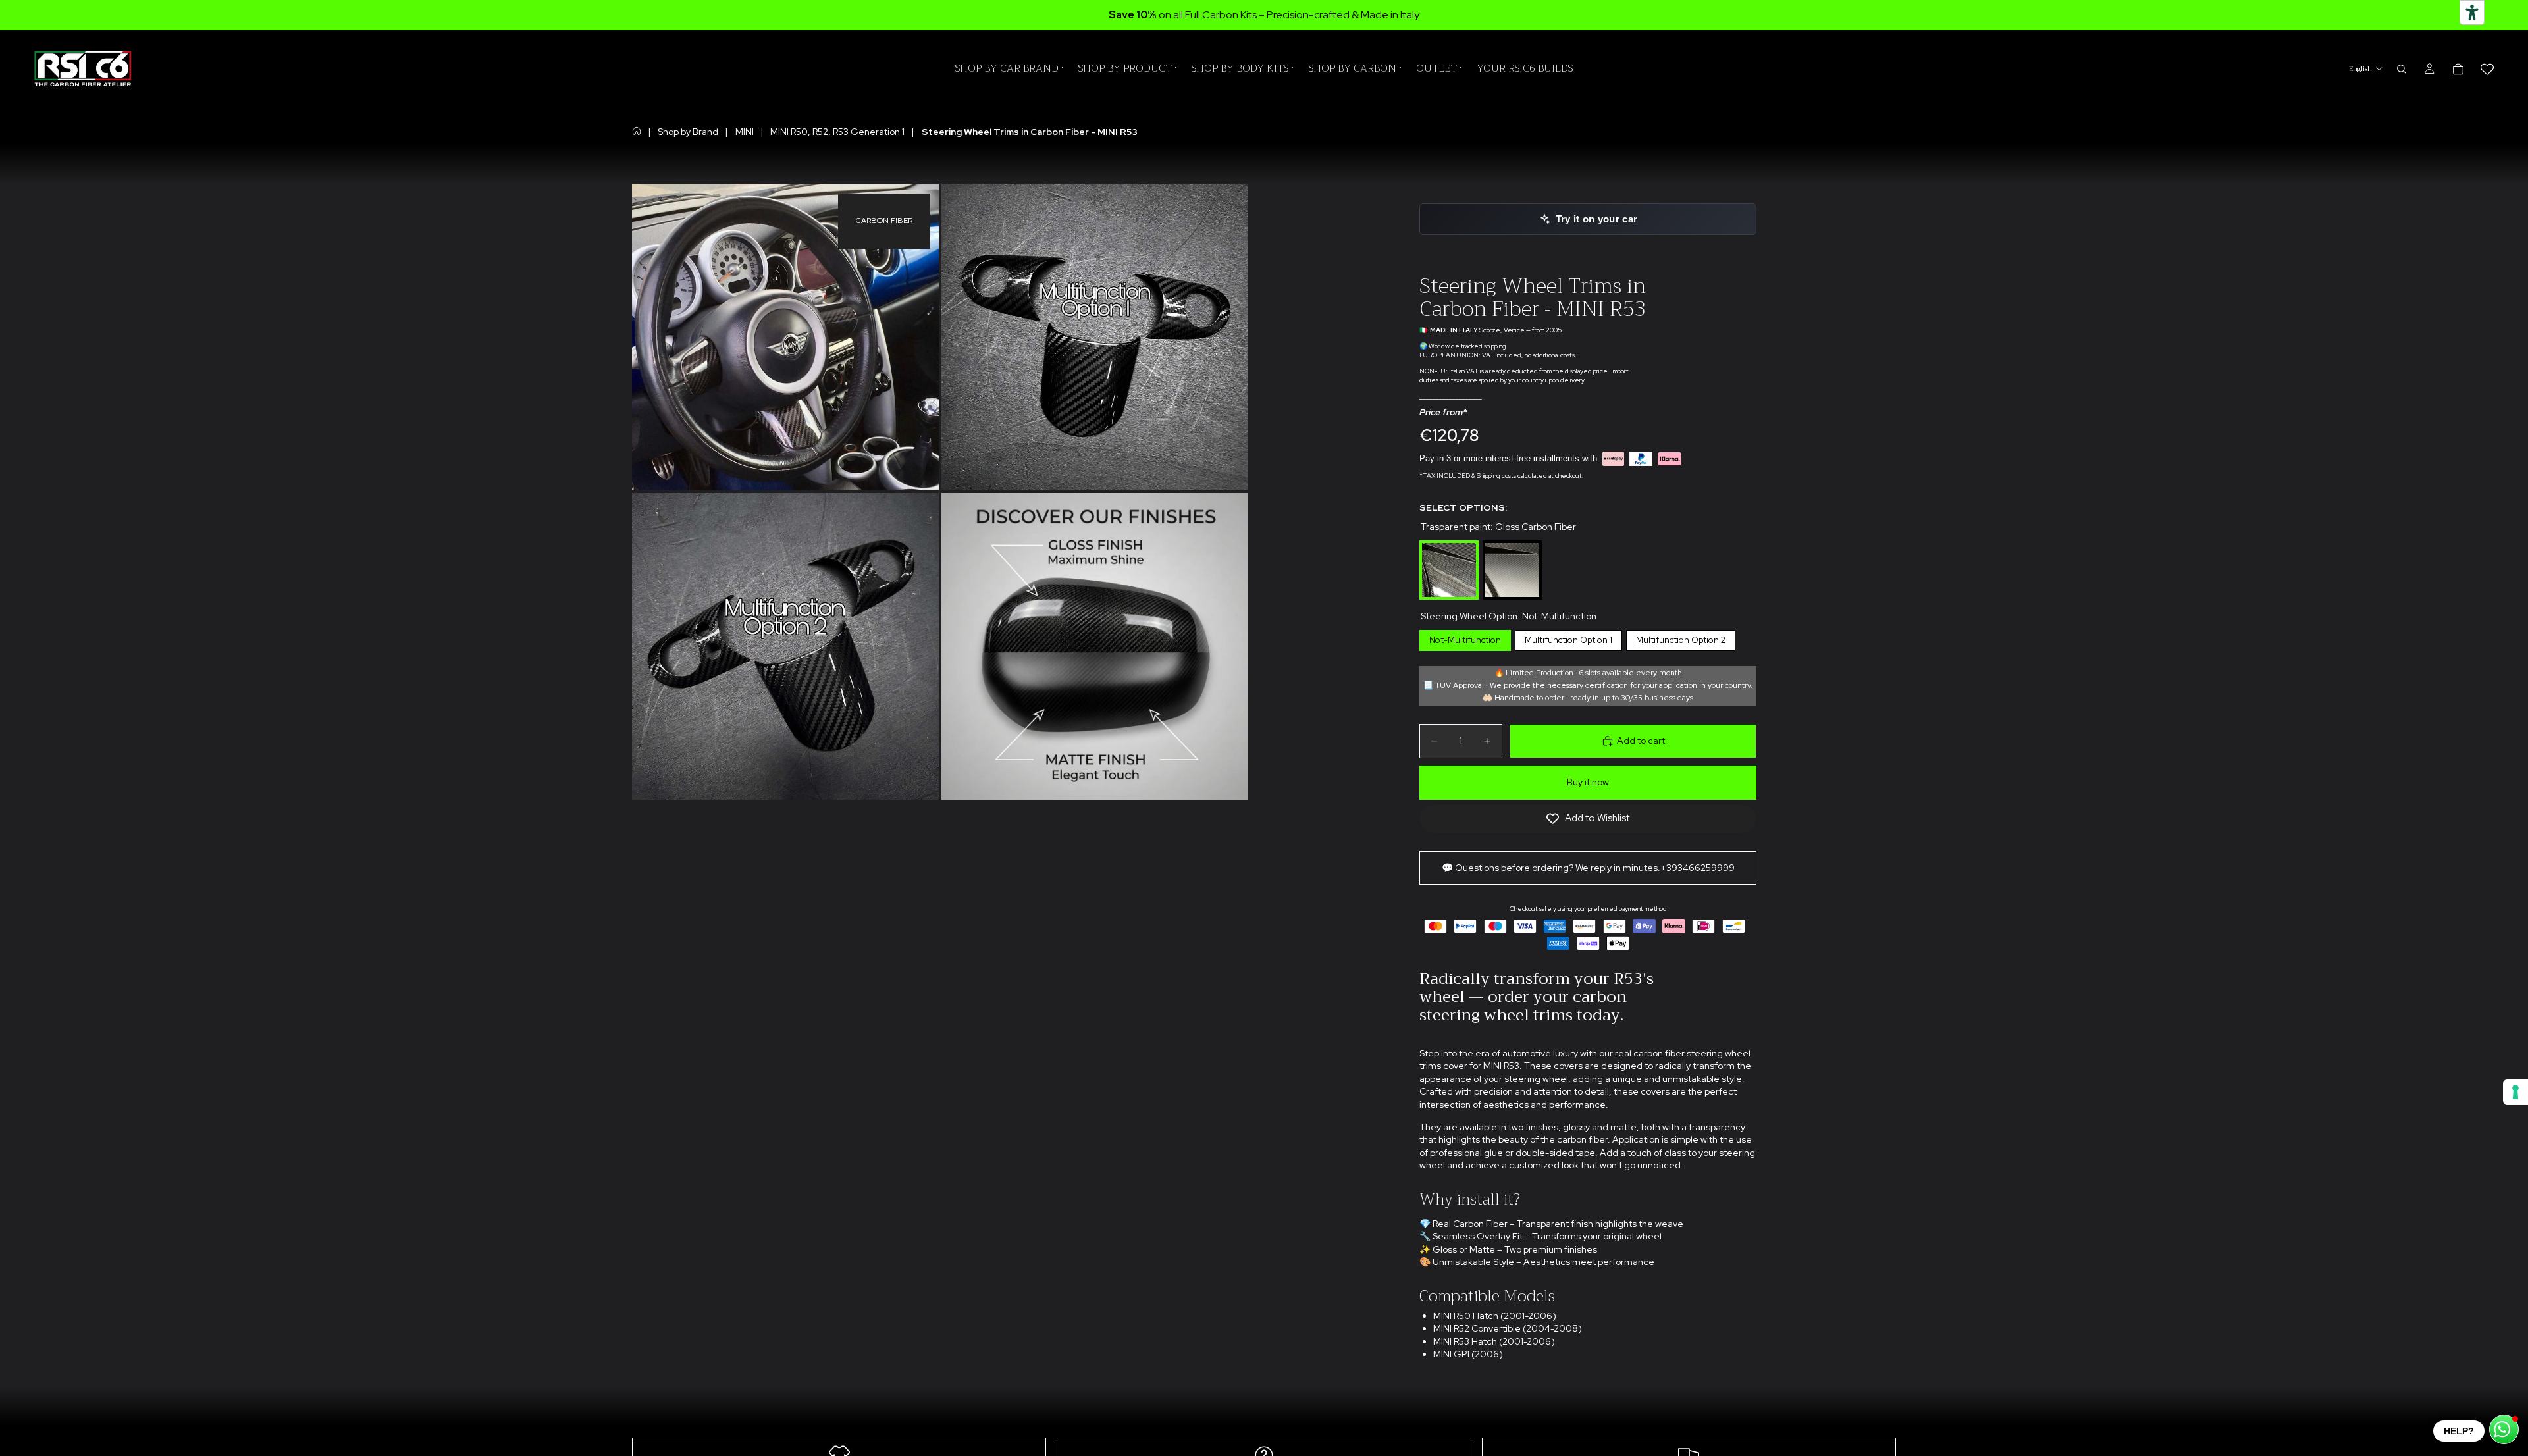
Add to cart (1641, 741)
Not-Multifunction (1465, 638)
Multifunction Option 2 (1681, 638)
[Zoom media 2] (1095, 337)
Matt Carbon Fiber (1512, 543)
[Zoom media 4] (1095, 646)
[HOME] (637, 131)
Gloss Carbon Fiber (1449, 543)
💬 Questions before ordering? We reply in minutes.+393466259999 (1588, 868)
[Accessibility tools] (2472, 13)
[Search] (2402, 69)
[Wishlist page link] (2487, 69)
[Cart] (2458, 69)
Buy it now (1588, 782)
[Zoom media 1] (785, 337)
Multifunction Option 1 (1569, 638)
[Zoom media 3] (785, 646)
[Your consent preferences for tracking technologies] (2515, 1092)
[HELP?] (2504, 1429)
